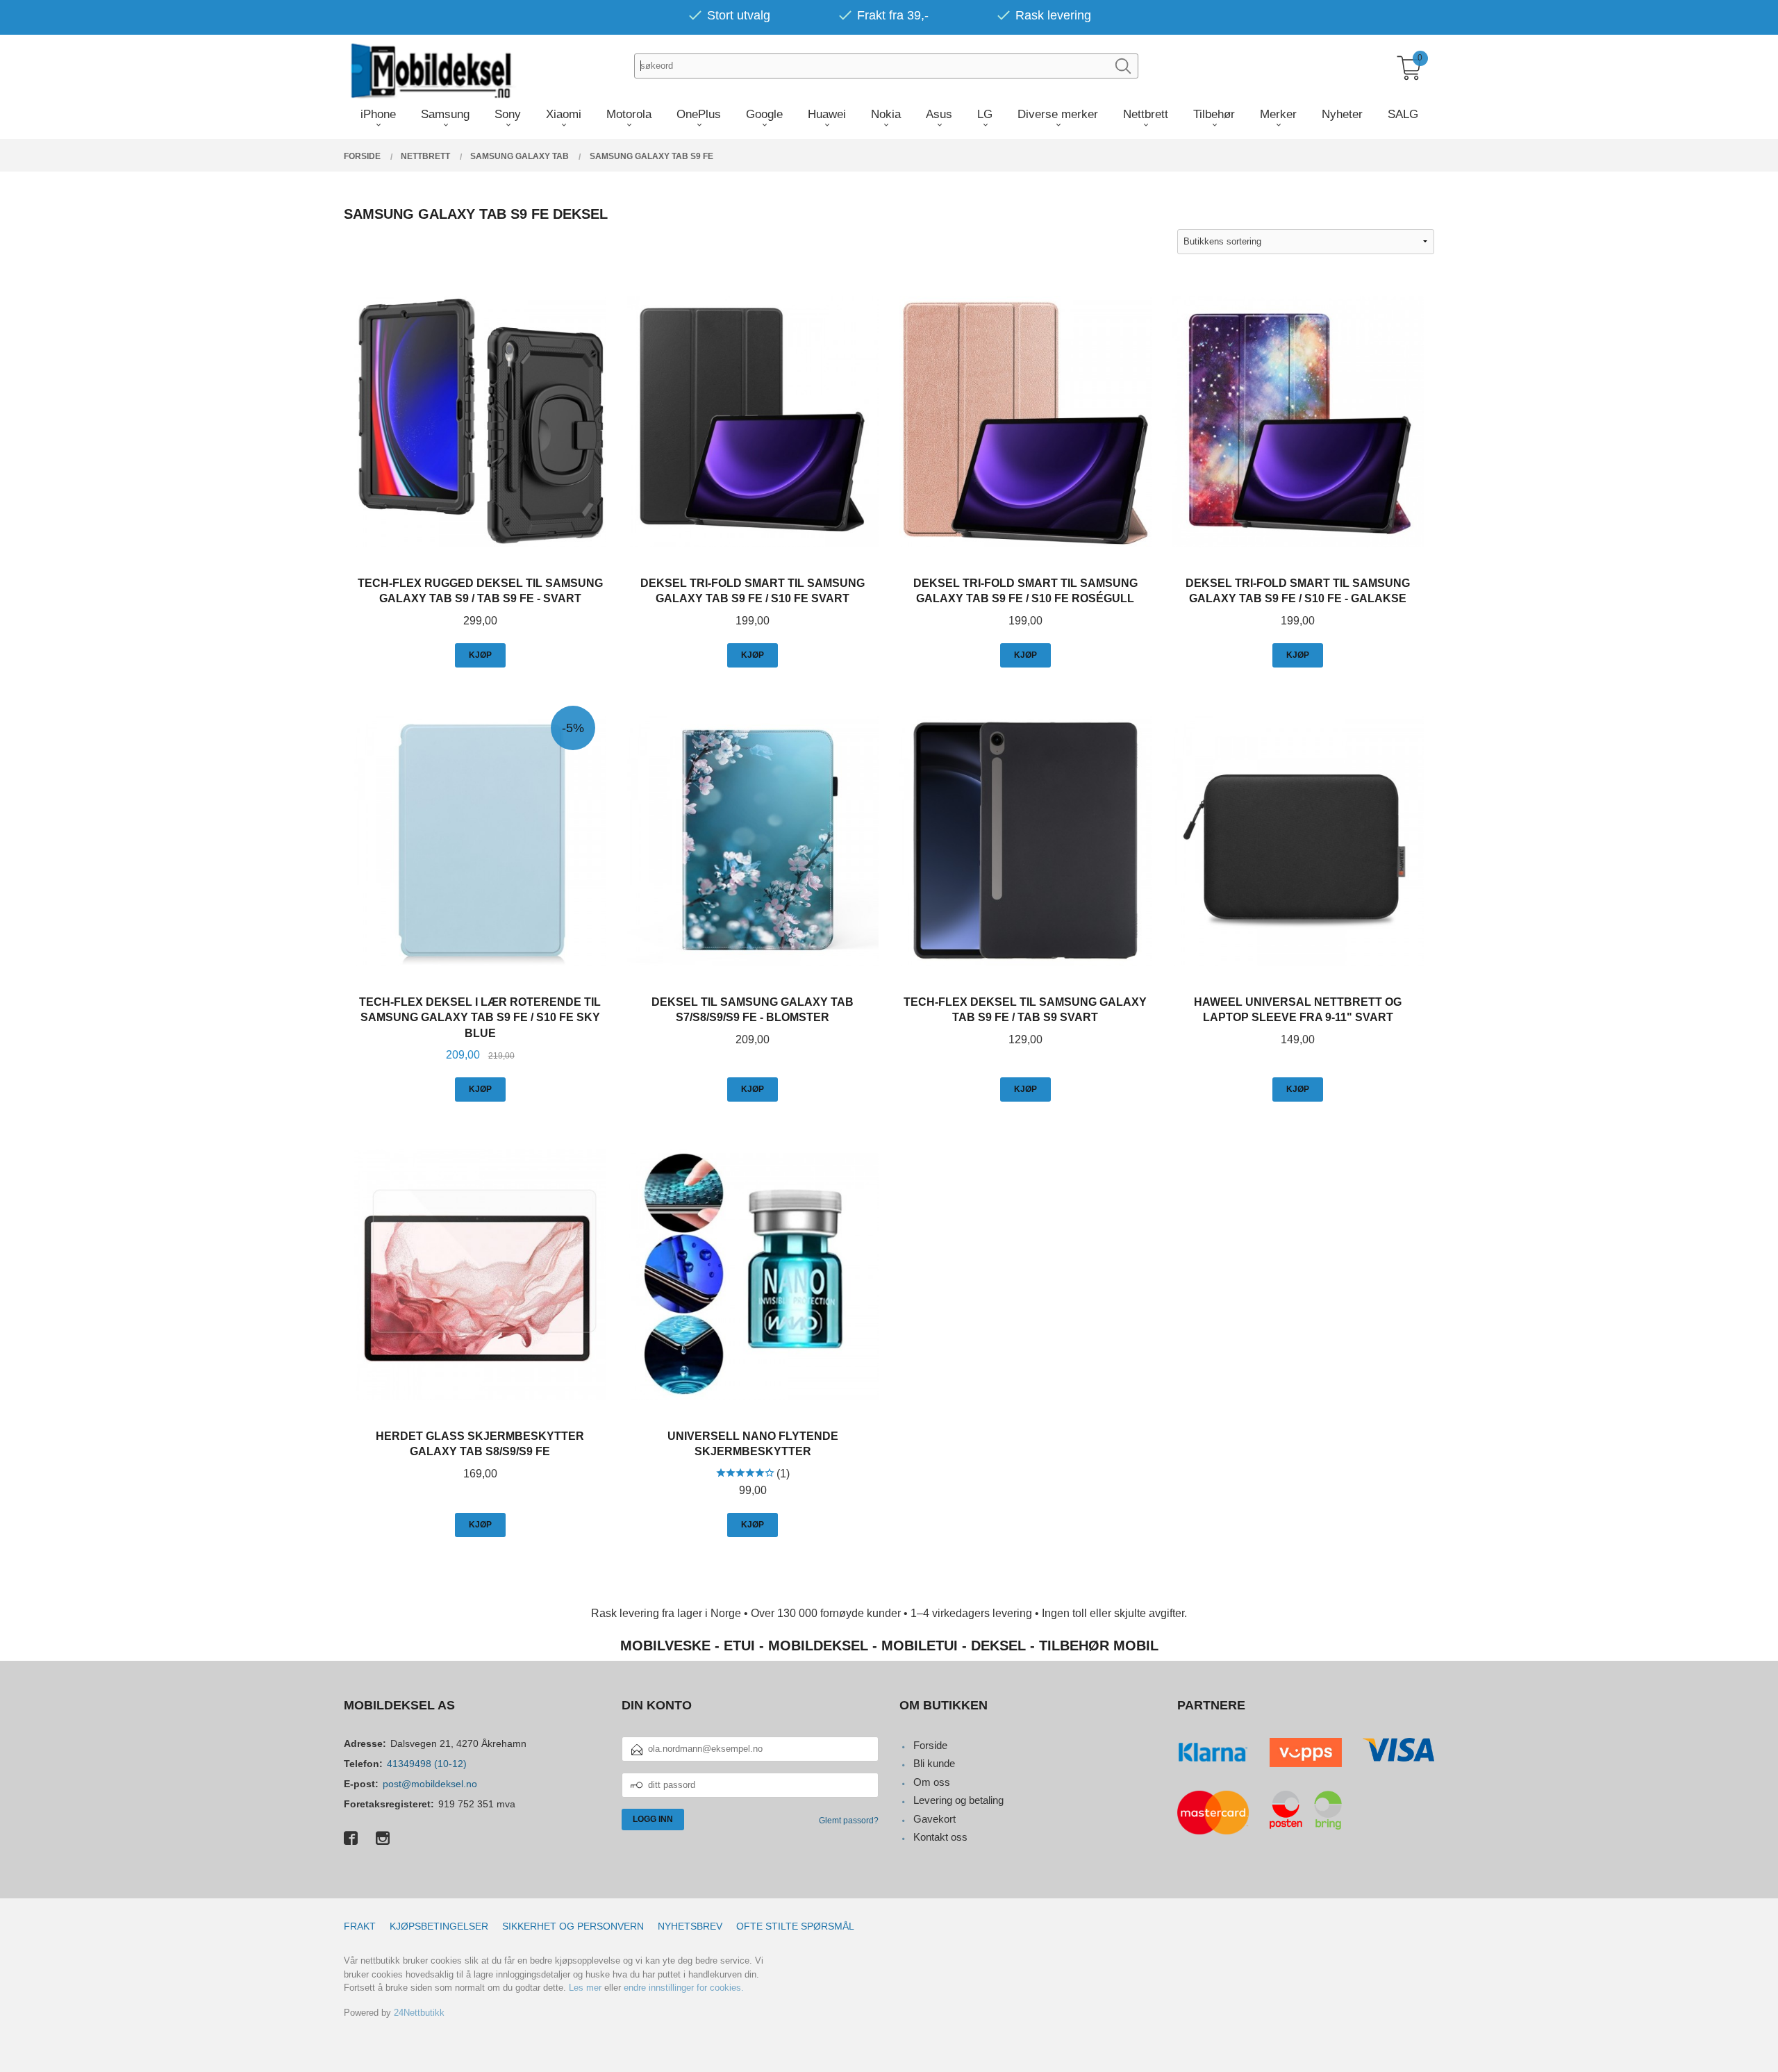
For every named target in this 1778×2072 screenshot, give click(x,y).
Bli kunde (934, 1763)
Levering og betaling (958, 1800)
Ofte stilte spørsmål (795, 1926)
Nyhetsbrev (690, 1926)
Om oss (932, 1782)
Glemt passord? (849, 1821)
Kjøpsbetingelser (439, 1926)
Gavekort (934, 1819)
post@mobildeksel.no (430, 1784)
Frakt (360, 1926)
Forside (930, 1745)
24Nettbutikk (419, 2013)
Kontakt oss (940, 1837)
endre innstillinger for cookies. (684, 1988)
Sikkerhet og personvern (573, 1926)
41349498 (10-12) (427, 1764)
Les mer (585, 1988)
